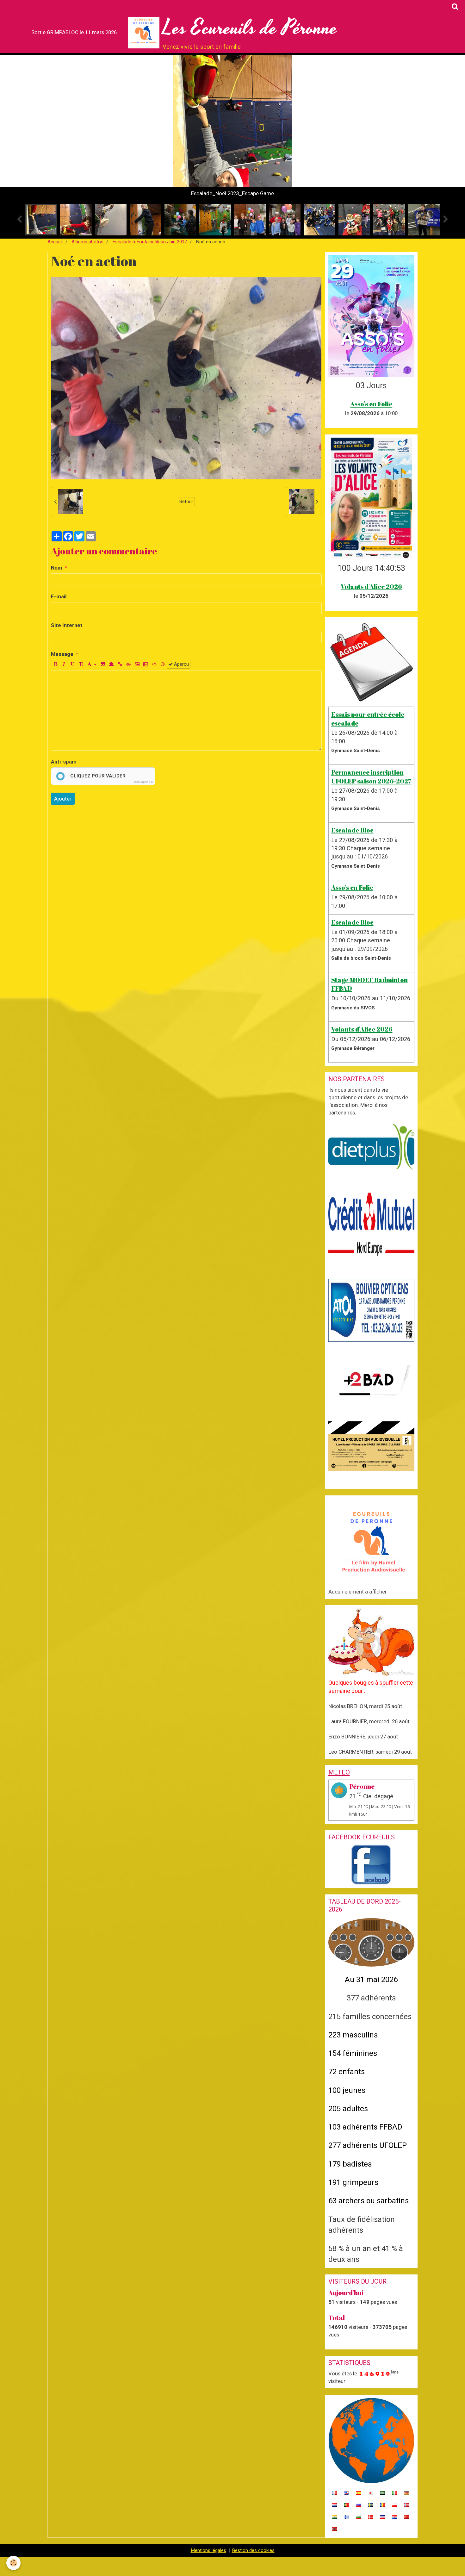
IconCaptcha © (144, 782)
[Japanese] (370, 2492)
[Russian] (358, 2504)
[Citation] (103, 664)
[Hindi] (334, 2517)
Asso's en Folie (371, 404)
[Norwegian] (406, 2504)
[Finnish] (346, 2517)
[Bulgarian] (358, 2517)
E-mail (59, 596)
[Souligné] (72, 664)
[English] (346, 2492)
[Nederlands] (334, 2504)
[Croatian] (394, 2517)
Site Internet (67, 625)
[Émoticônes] (163, 664)
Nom (57, 568)
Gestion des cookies (253, 2550)
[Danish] (370, 2517)
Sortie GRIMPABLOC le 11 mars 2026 (74, 32)
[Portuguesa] (346, 2504)
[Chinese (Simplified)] (406, 2517)
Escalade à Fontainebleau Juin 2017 (150, 242)
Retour (186, 502)
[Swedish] (370, 2504)
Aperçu (181, 664)
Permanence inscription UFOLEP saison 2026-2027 (371, 776)
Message (62, 654)
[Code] (154, 664)
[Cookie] (13, 2563)
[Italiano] (394, 2492)
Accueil (55, 242)
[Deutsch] (406, 2492)
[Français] (334, 2492)
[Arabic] (382, 2492)
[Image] (137, 664)
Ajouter (63, 799)
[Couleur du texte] (92, 664)
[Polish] (394, 2504)
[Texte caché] (128, 664)
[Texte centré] (111, 664)
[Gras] (55, 664)
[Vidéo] (146, 664)
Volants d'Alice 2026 (371, 586)
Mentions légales (208, 2550)
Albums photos (87, 242)
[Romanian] (382, 2504)
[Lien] (120, 664)
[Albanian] (334, 2529)
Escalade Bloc (352, 830)
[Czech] (382, 2517)
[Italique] (64, 664)
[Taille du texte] (81, 664)
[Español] (358, 2492)
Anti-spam (64, 762)
